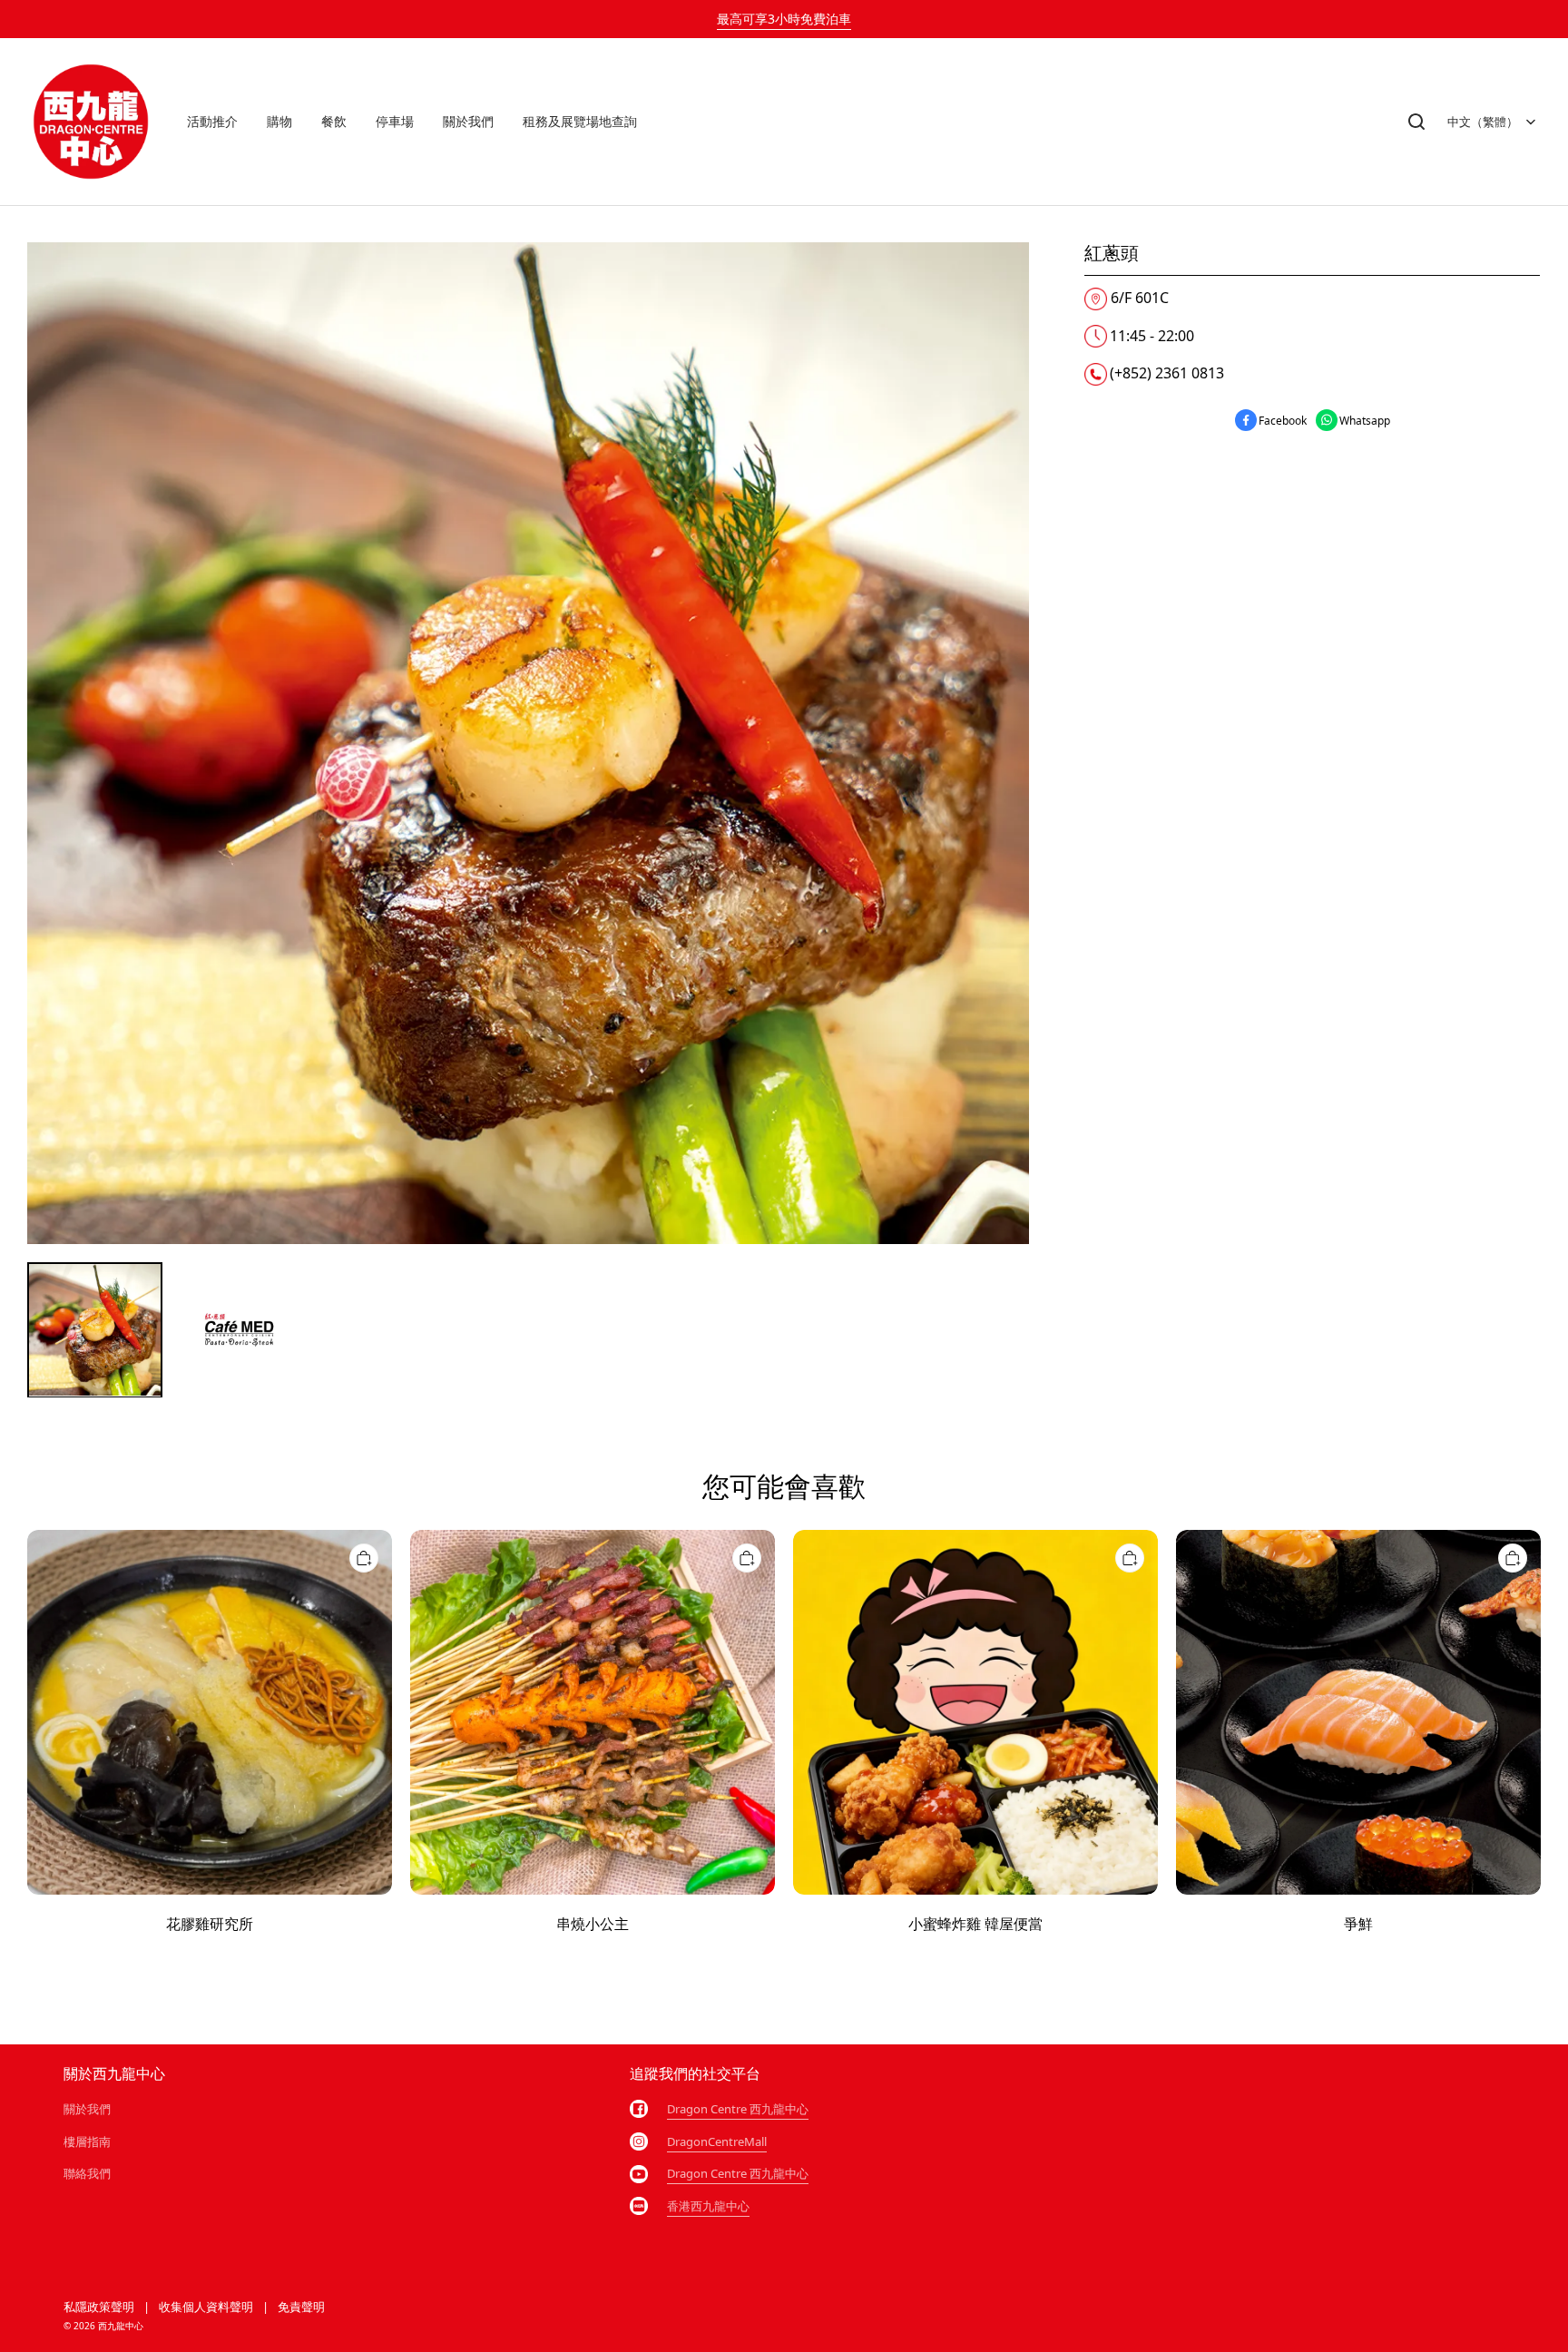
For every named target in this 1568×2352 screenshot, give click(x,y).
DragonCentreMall (717, 2141)
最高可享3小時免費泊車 (784, 19)
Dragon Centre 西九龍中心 (738, 2109)
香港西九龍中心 (708, 2206)
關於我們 (468, 121)
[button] (1416, 122)
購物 (279, 121)
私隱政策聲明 (99, 2307)
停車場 (395, 121)
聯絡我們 (87, 2173)
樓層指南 (87, 2141)
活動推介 (212, 121)
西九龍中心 (121, 2326)
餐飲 (334, 121)
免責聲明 (301, 2307)
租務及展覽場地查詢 (580, 121)
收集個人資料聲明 (206, 2307)
